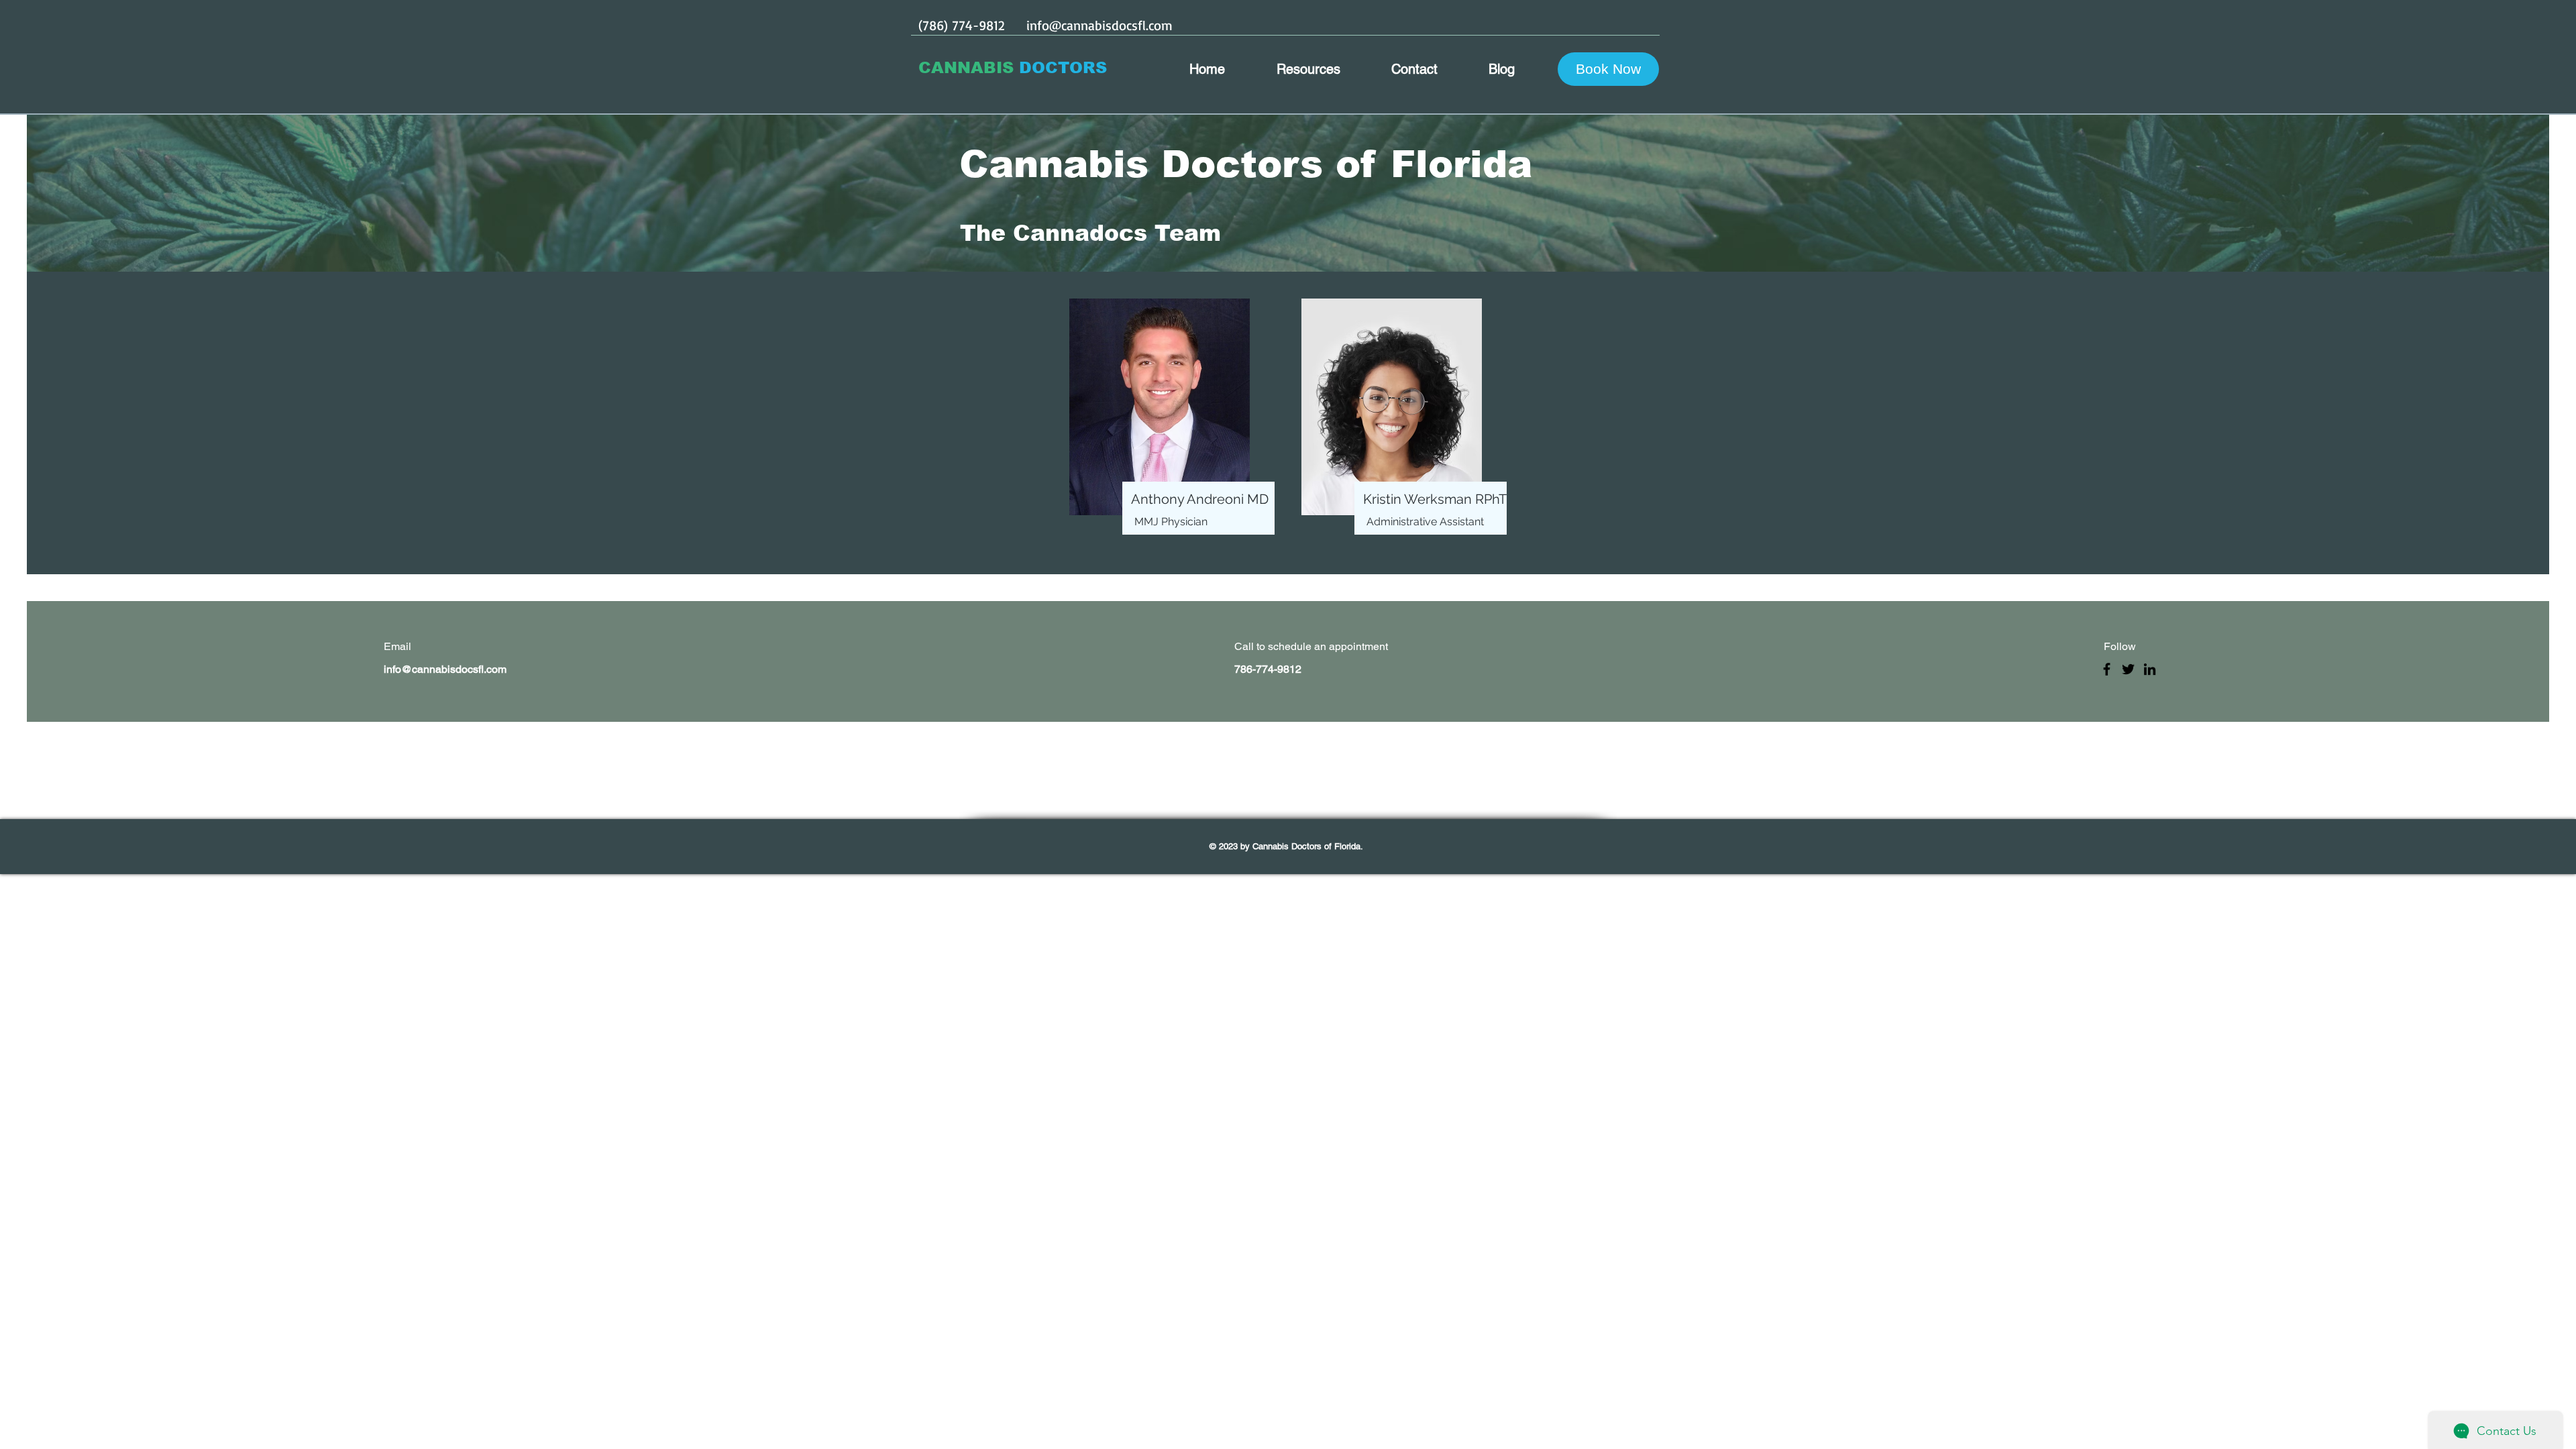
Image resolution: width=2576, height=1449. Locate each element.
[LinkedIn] (2150, 669)
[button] (1608, 69)
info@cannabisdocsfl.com (1099, 25)
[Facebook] (2107, 669)
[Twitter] (2128, 669)
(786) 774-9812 (961, 25)
